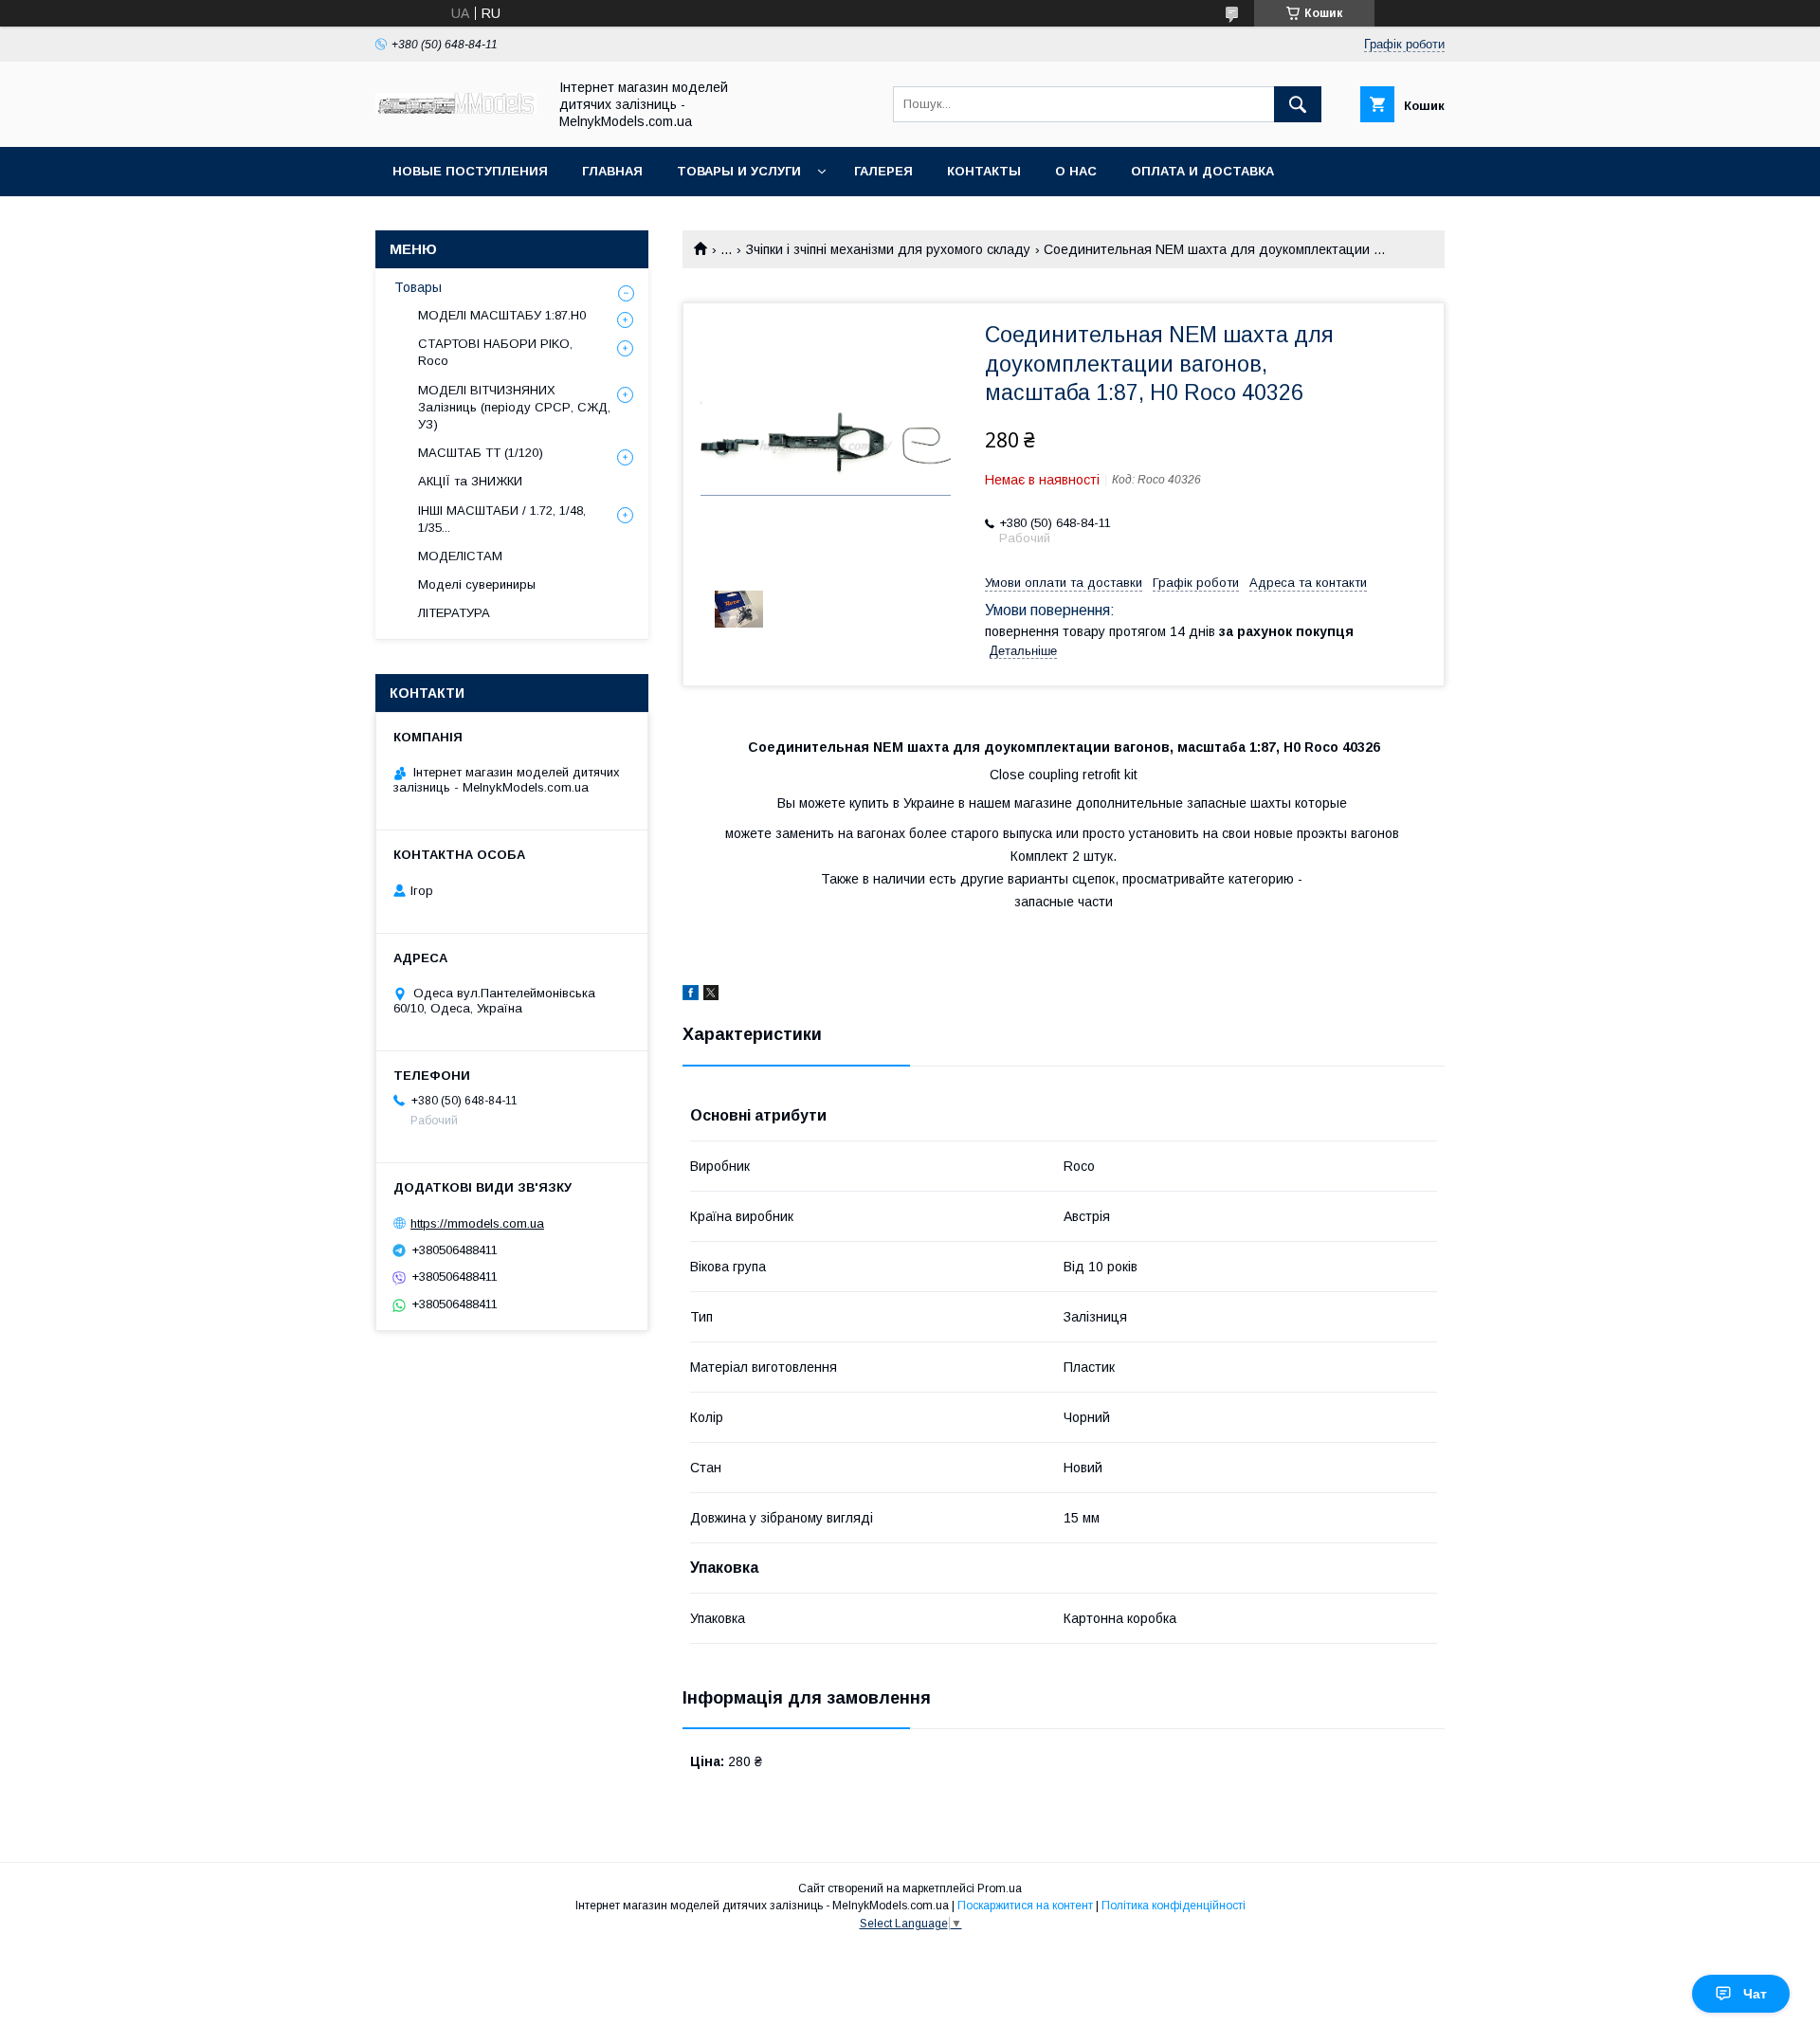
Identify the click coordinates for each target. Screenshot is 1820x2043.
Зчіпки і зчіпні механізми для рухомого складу (888, 249)
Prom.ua (1000, 1888)
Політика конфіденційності (1174, 1906)
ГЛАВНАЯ (612, 171)
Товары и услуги (739, 171)
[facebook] (691, 995)
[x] (711, 995)
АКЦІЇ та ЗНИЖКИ (470, 481)
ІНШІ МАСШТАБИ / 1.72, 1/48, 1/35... (502, 519)
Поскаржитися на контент (1025, 1906)
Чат (1755, 1994)
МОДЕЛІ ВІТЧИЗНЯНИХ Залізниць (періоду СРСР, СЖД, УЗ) (514, 407)
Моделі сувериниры (477, 584)
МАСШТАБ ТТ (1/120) (481, 453)
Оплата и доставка (1202, 171)
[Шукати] (1298, 104)
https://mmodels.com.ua (477, 1223)
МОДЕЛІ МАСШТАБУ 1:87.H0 (502, 315)
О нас (1076, 171)
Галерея (883, 171)
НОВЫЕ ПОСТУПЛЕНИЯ (470, 171)
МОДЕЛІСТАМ (460, 556)
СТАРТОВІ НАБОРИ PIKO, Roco (495, 352)
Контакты (984, 171)
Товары (418, 287)
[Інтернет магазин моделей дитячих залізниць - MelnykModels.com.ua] (456, 109)
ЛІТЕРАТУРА (454, 613)
